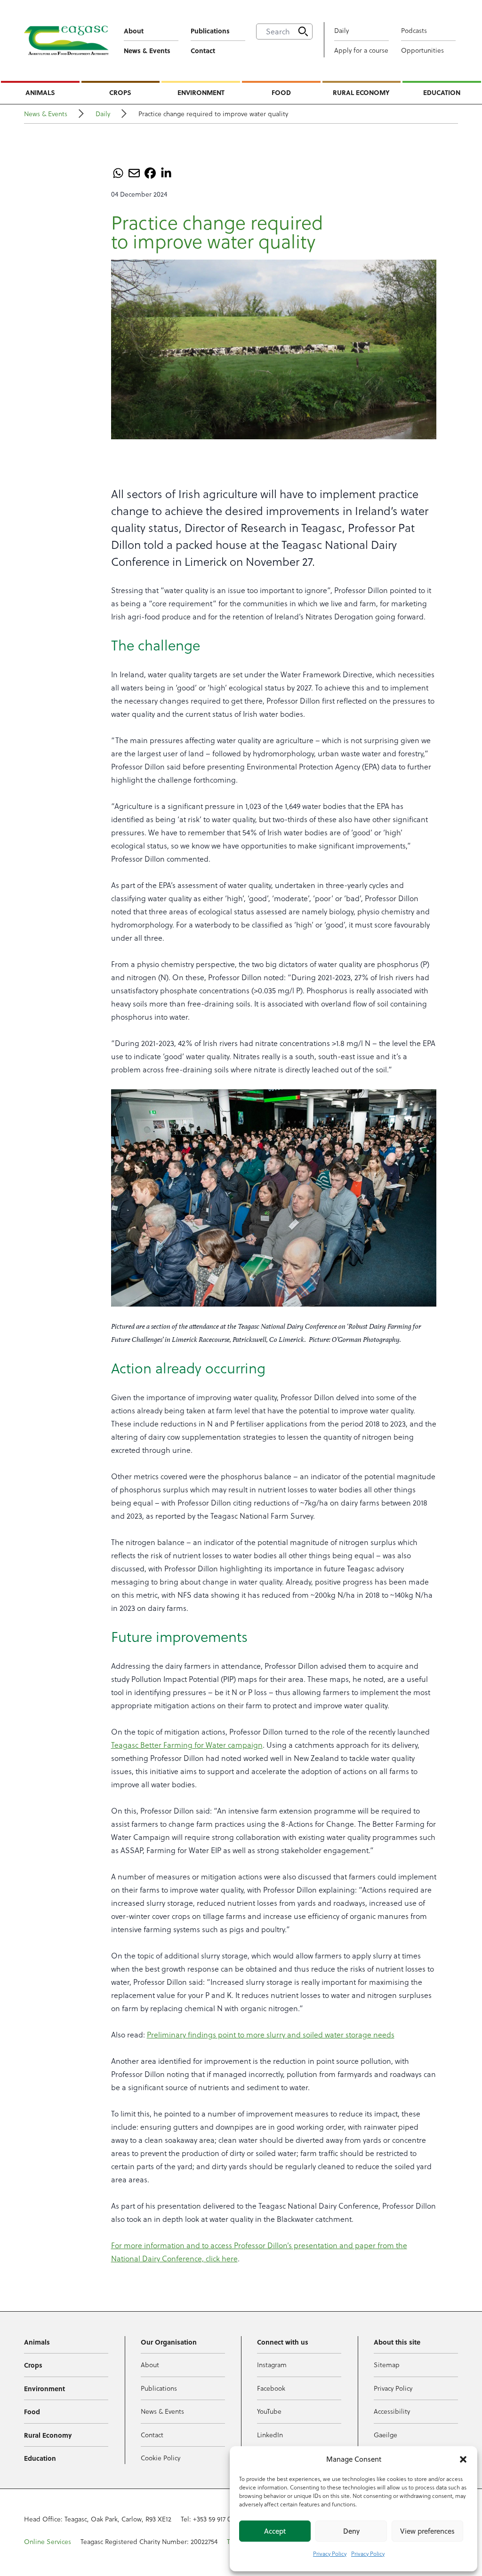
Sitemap (387, 2365)
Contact (203, 50)
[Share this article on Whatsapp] (118, 173)
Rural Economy (361, 92)
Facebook (271, 2388)
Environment (201, 92)
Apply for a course (361, 50)
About (134, 31)
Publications (210, 31)
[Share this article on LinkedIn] (166, 173)
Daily (341, 31)
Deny (351, 2531)
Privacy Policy (330, 2554)
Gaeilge (386, 2435)
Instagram (272, 2365)
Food (281, 92)
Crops (120, 92)
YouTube (269, 2411)
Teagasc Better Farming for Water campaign (187, 1745)
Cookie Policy (161, 2458)
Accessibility (392, 2411)
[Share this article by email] (134, 173)
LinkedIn (270, 2435)
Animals (40, 92)
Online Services (48, 2542)
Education (442, 92)
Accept (275, 2531)
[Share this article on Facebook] (150, 173)
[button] (463, 2459)
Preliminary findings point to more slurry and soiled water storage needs (271, 2035)
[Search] (303, 32)
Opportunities (422, 50)
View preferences (427, 2531)
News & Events (147, 50)
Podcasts (414, 31)
